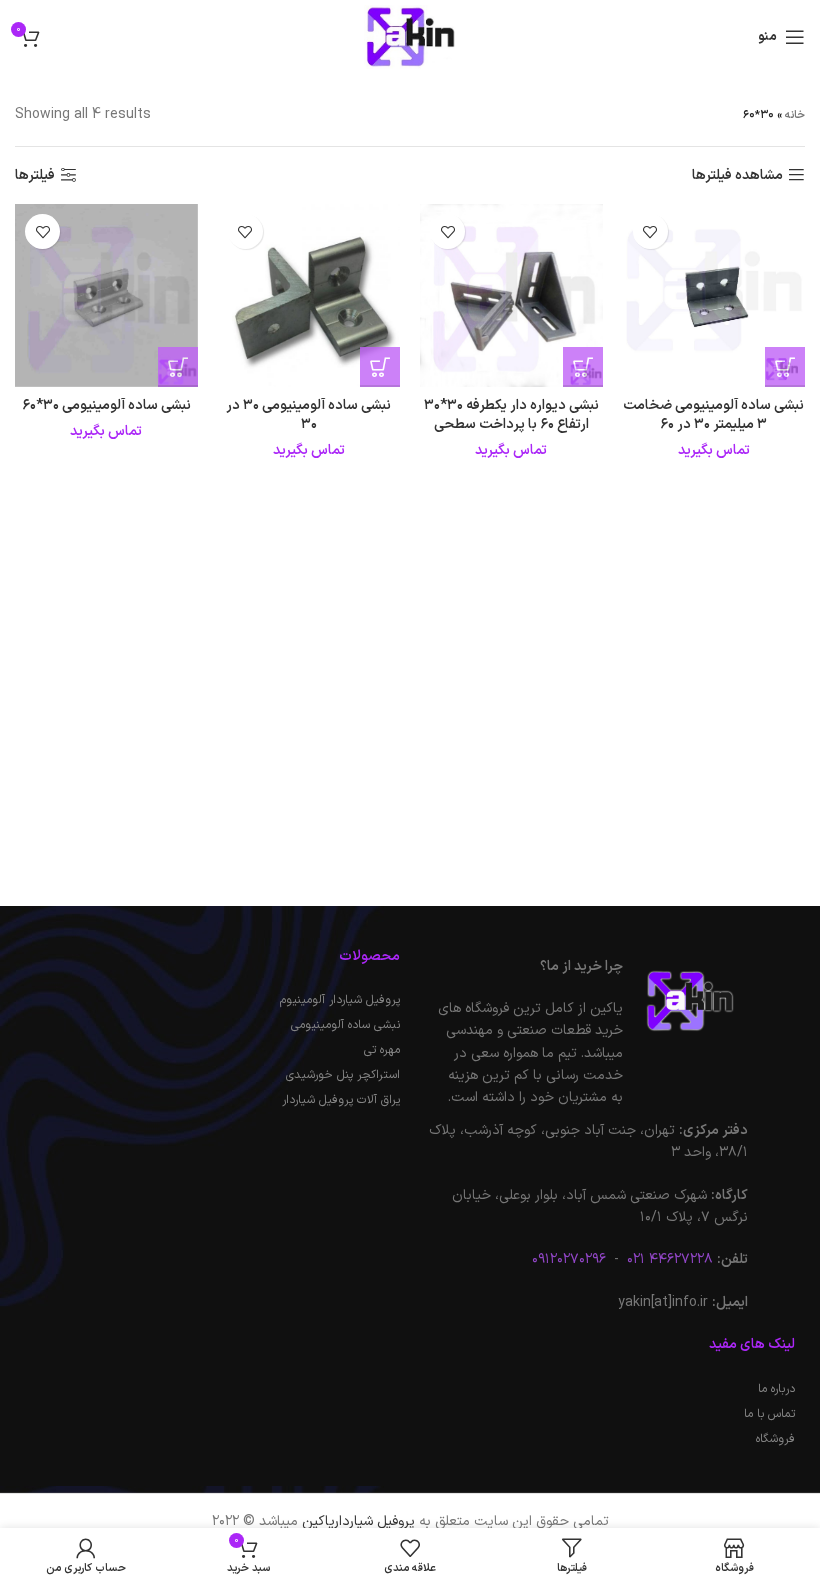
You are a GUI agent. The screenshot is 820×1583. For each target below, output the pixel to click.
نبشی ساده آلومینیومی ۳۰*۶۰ (106, 405)
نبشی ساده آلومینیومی (345, 1025)
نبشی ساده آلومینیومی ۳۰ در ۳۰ (308, 415)
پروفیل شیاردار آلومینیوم (340, 1000)
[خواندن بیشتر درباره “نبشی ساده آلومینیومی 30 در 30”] (380, 367)
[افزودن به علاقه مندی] (650, 231)
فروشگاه (775, 1439)
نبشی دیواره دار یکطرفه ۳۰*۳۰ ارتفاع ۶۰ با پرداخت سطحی (511, 415)
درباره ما (776, 1389)
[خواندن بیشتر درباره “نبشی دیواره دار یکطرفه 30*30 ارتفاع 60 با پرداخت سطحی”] (583, 367)
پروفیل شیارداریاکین (358, 1521)
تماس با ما (769, 1414)
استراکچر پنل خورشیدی (343, 1075)
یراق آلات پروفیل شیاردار (341, 1100)
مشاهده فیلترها (737, 175)
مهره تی (382, 1050)
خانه (795, 115)
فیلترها (35, 175)
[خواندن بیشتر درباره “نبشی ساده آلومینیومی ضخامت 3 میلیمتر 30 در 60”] (785, 367)
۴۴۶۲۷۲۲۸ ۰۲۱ (668, 1259)
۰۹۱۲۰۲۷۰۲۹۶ (569, 1259)
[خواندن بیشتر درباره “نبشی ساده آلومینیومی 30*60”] (178, 367)
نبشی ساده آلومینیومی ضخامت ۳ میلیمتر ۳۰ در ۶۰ (713, 415)
